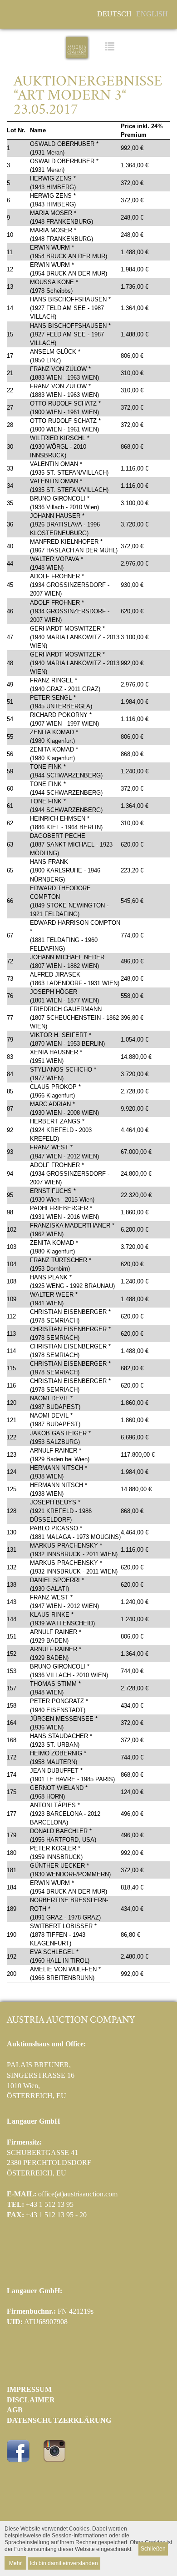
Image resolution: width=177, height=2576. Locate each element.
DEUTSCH (114, 14)
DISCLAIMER (31, 2400)
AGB (15, 2410)
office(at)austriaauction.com (78, 2194)
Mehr (15, 2563)
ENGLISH (152, 14)
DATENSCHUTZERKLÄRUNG (59, 2420)
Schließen (153, 2549)
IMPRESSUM (29, 2389)
